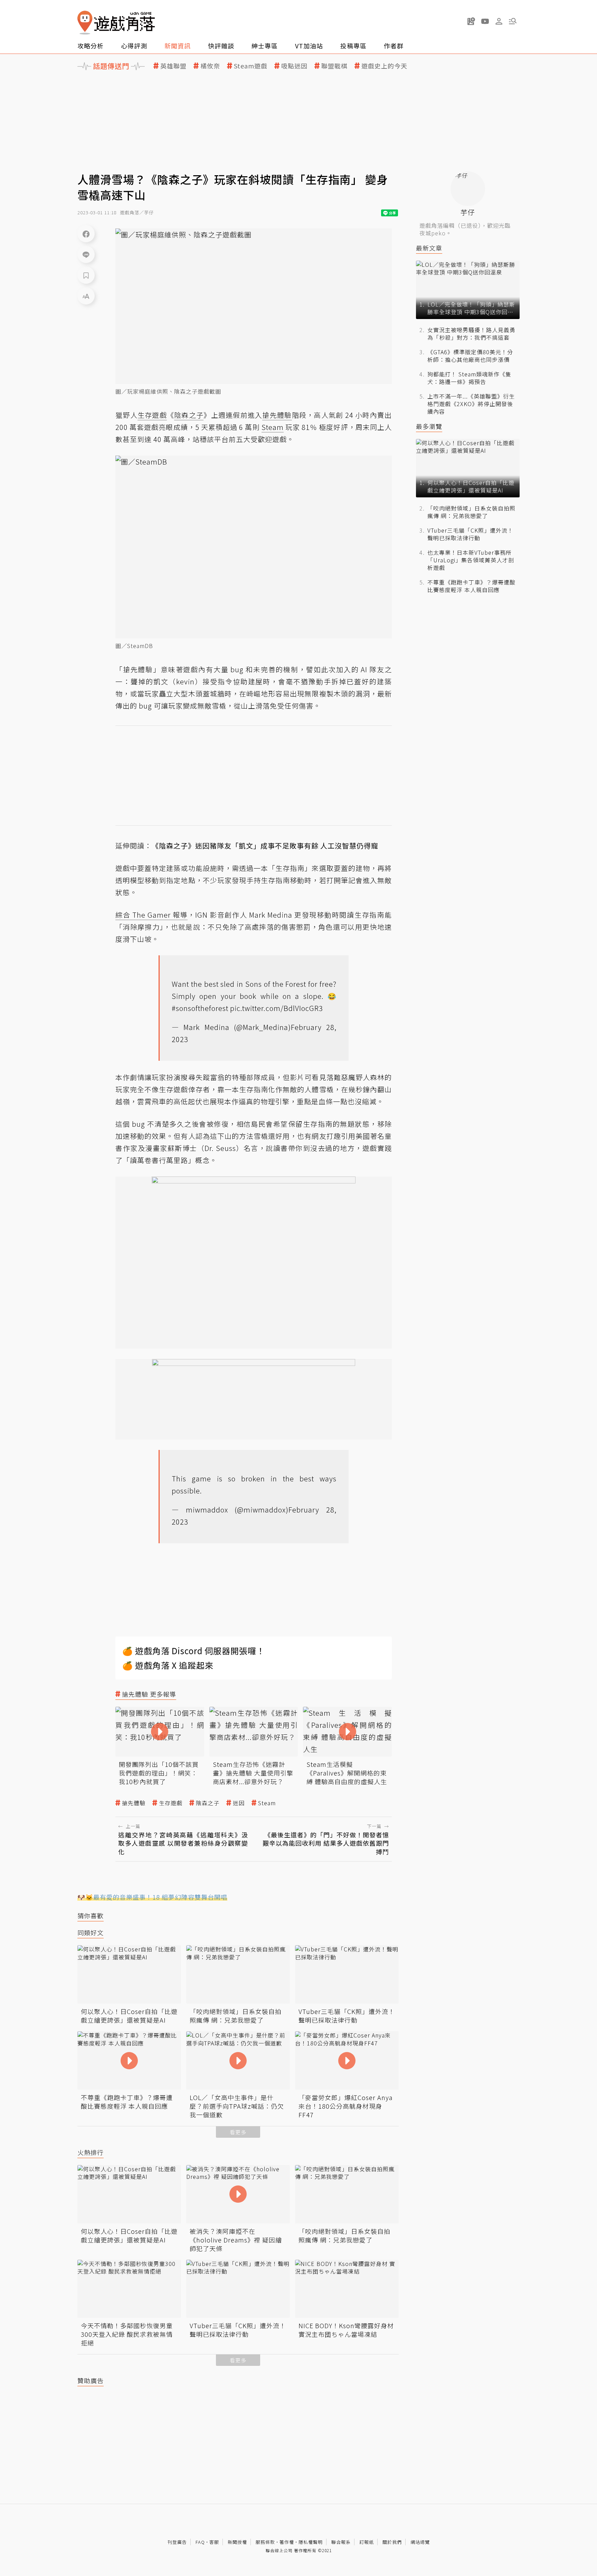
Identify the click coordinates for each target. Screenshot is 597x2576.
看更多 (238, 2132)
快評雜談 (221, 46)
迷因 (239, 1803)
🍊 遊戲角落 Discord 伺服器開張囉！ (194, 1651)
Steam (267, 1803)
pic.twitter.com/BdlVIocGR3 (277, 1008)
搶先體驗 (134, 1803)
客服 (214, 2542)
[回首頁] (116, 23)
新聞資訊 (178, 46)
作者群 (394, 46)
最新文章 (429, 248)
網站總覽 (420, 2542)
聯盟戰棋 (334, 66)
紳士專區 (265, 46)
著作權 (287, 2542)
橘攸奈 (210, 66)
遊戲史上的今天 (384, 66)
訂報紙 (367, 2542)
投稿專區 (353, 46)
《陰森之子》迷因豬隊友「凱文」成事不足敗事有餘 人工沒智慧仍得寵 (265, 846)
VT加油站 (309, 46)
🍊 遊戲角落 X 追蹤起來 (168, 1665)
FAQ (200, 2542)
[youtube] (485, 21)
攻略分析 (91, 46)
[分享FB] (86, 234)
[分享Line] (86, 254)
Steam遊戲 (251, 66)
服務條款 (265, 2542)
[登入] (499, 21)
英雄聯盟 (173, 66)
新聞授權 (237, 2542)
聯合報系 (341, 2542)
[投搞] (471, 21)
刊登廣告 (177, 2542)
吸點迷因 (294, 66)
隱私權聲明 (311, 2542)
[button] (513, 21)
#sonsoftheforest (200, 1008)
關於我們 (392, 2542)
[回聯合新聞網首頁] (85, 23)
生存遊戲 (171, 1803)
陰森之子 (208, 1803)
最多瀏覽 (429, 426)
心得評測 (134, 46)
